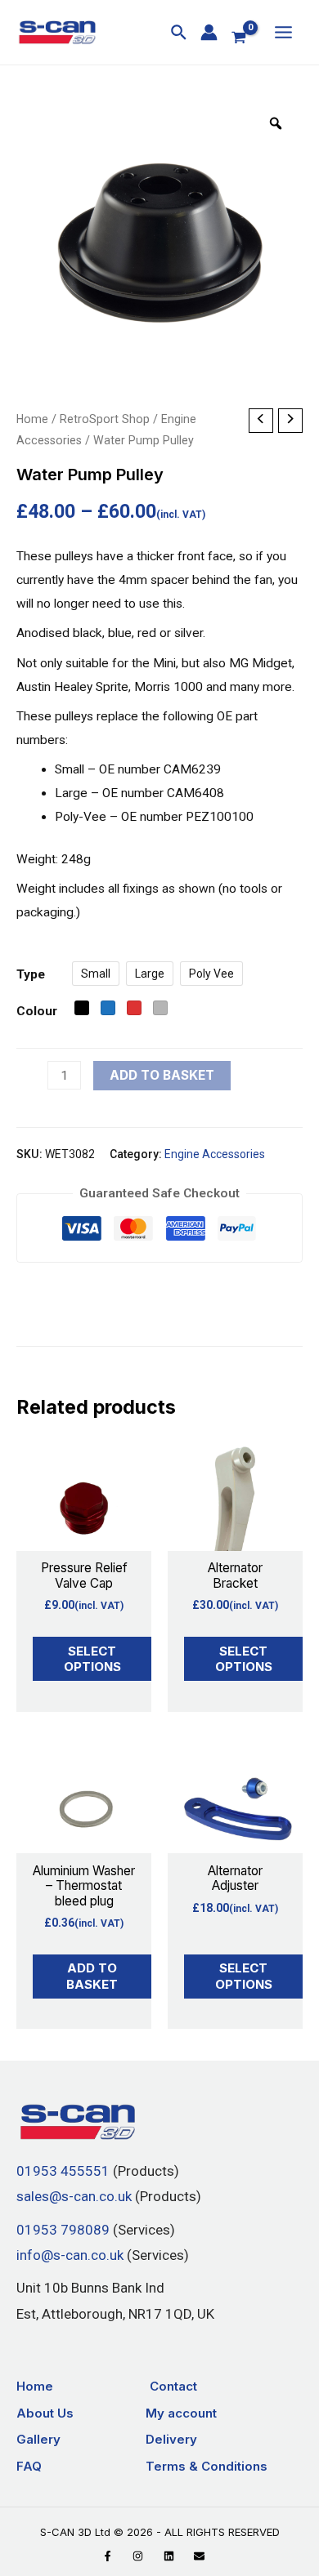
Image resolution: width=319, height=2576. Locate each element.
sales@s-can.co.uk (74, 2197)
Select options (92, 1659)
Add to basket (162, 1075)
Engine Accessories (215, 1154)
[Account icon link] (209, 32)
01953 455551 (63, 2171)
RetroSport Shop (105, 419)
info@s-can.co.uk (70, 2255)
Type (31, 974)
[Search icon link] (180, 35)
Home (32, 419)
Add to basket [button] (92, 1976)
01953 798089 (63, 2230)
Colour (37, 1011)
